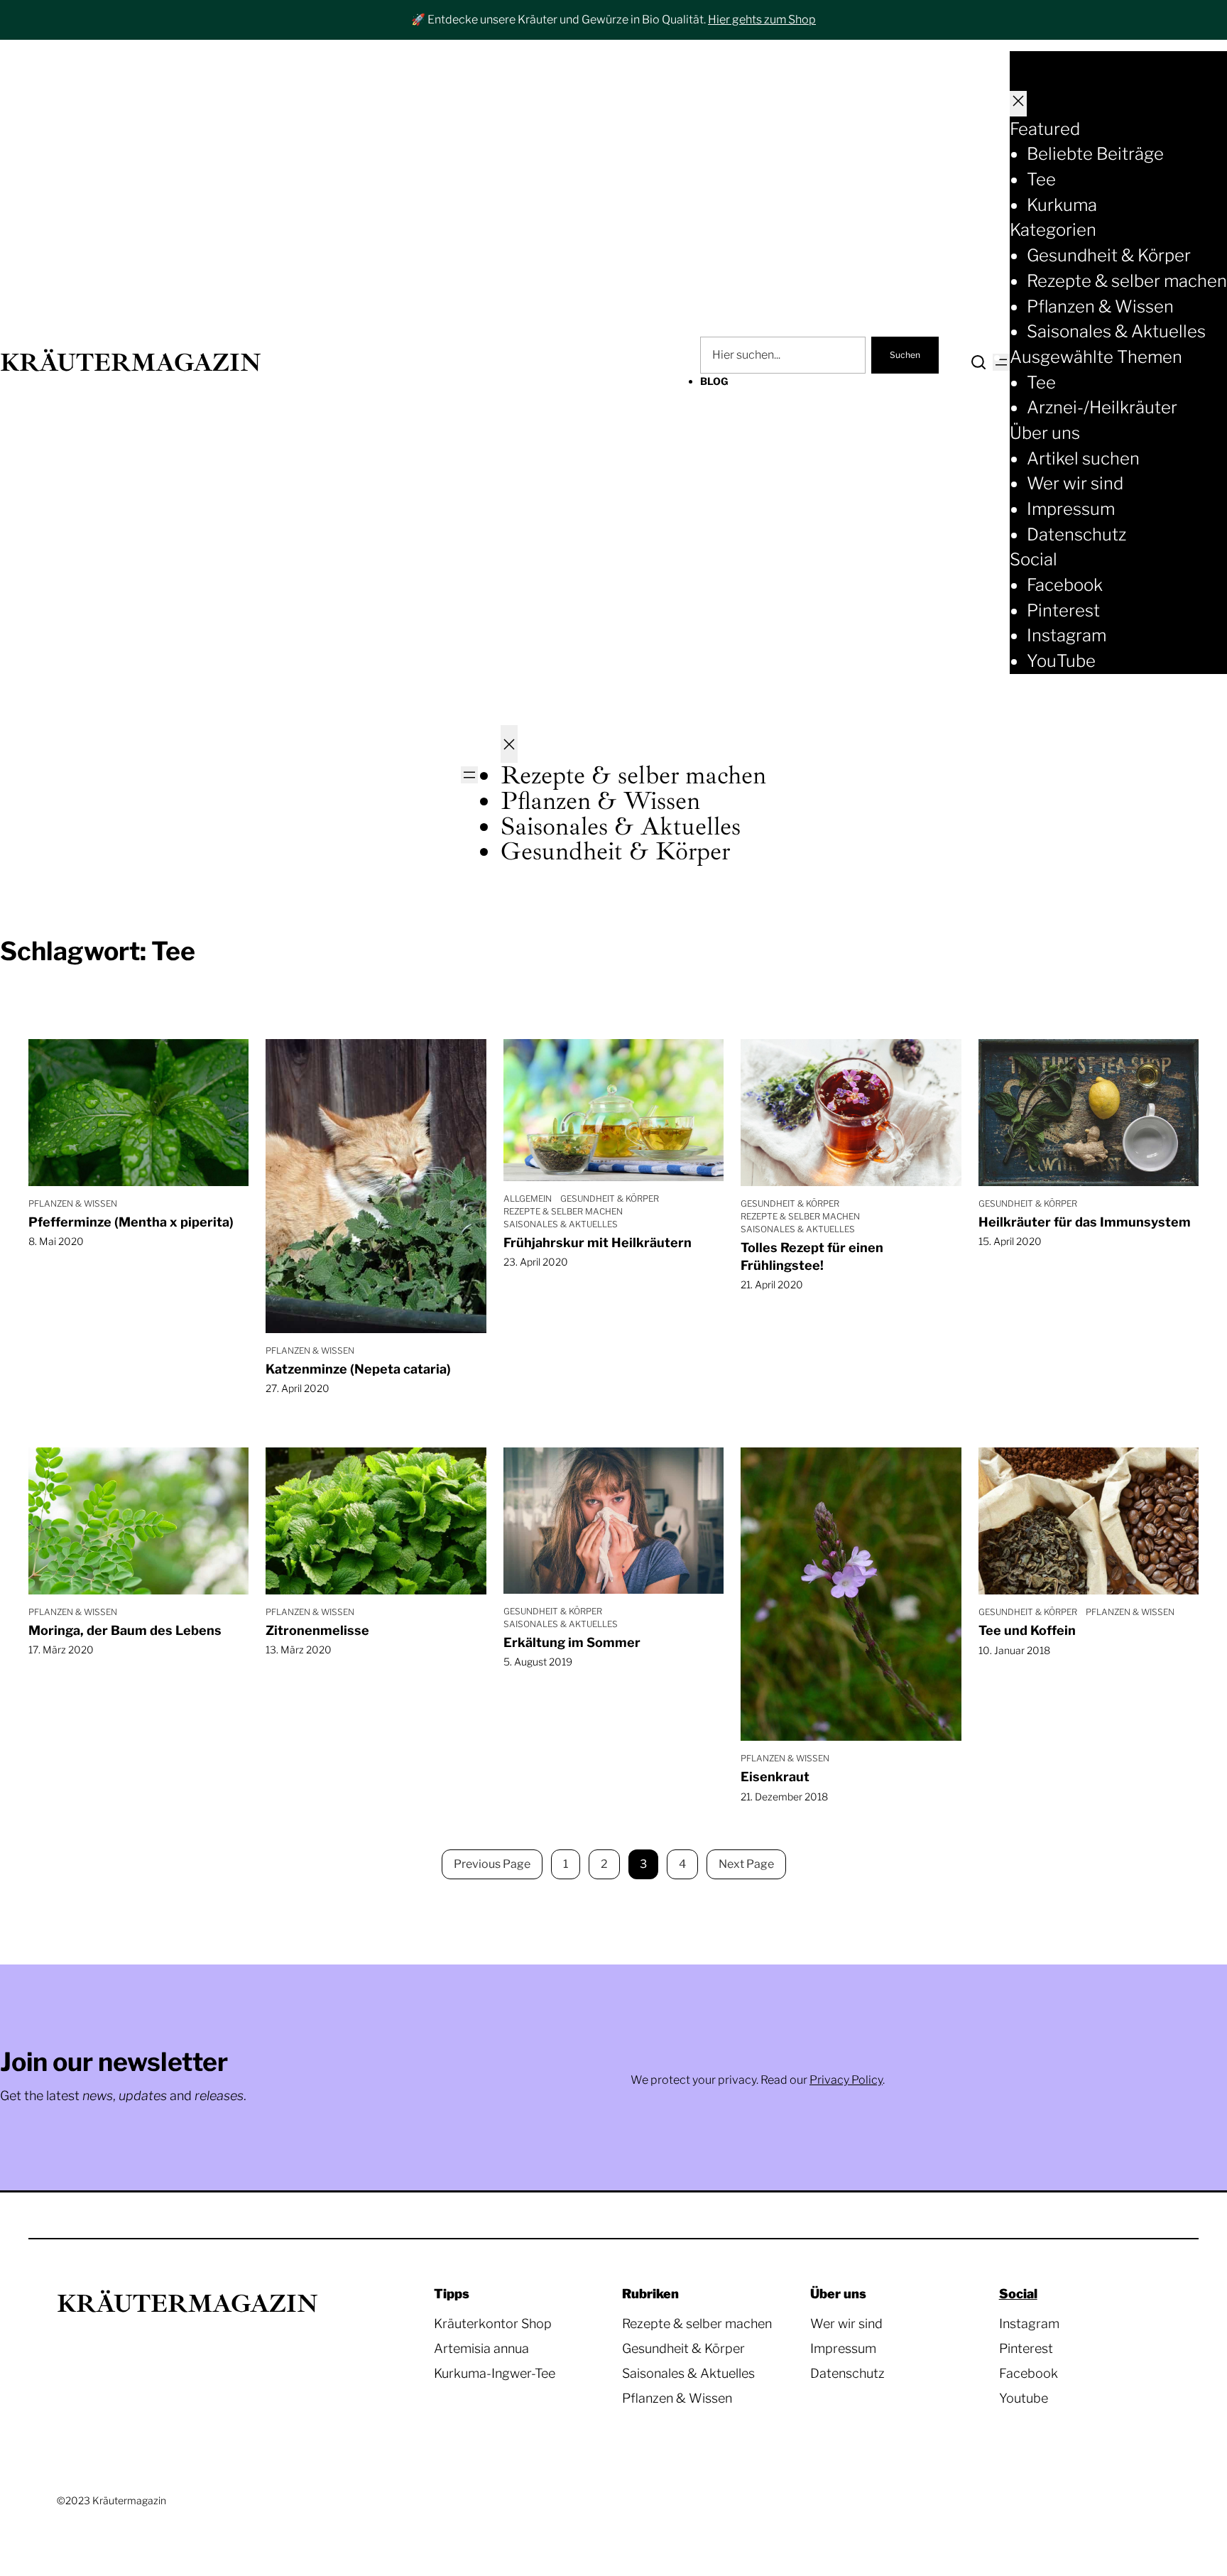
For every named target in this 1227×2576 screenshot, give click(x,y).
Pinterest (1026, 2348)
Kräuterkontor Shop (493, 2324)
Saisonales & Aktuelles (561, 1224)
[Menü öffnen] (1001, 362)
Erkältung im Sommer (572, 1642)
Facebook (1029, 2373)
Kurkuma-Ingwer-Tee (495, 2373)
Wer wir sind (846, 2324)
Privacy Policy (846, 2080)
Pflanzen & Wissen (73, 1203)
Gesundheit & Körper (610, 1199)
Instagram (1029, 2324)
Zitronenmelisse (317, 1630)
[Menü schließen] (1018, 104)
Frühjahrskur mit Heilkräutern (598, 1243)
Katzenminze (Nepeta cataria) (358, 1369)
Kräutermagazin (131, 363)
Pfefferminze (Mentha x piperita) (131, 1222)
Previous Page (492, 1864)
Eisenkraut (775, 1777)
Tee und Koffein (1027, 1630)
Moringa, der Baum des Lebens (125, 1630)
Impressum (843, 2348)
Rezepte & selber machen (563, 1211)
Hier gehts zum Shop (762, 20)
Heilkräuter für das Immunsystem (1085, 1222)
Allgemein (528, 1199)
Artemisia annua (481, 2348)
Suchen (905, 355)
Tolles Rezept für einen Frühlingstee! (812, 1256)
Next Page (746, 1864)
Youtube (1024, 2398)
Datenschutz (847, 2373)
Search (978, 362)
